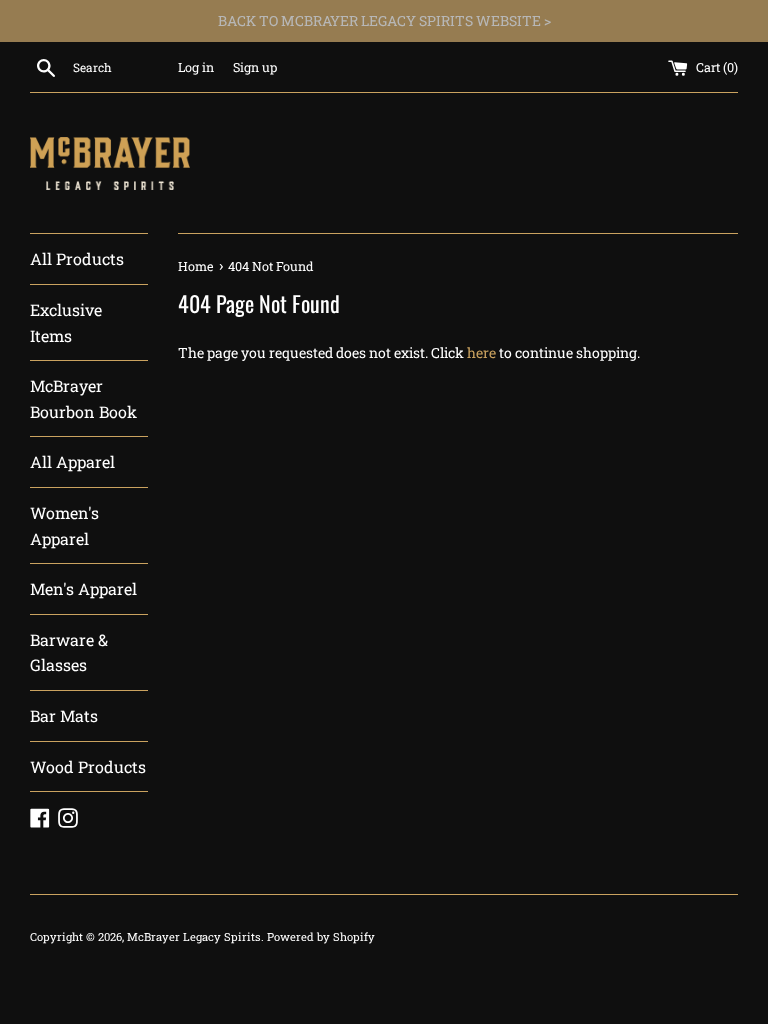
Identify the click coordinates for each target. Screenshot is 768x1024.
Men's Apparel (83, 588)
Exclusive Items (66, 322)
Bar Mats (64, 715)
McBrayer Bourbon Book (83, 398)
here (481, 352)
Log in (196, 67)
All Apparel (72, 461)
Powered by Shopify (321, 936)
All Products (77, 258)
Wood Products (88, 766)
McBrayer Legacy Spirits (194, 936)
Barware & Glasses (69, 652)
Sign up (255, 67)
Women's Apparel (64, 525)
